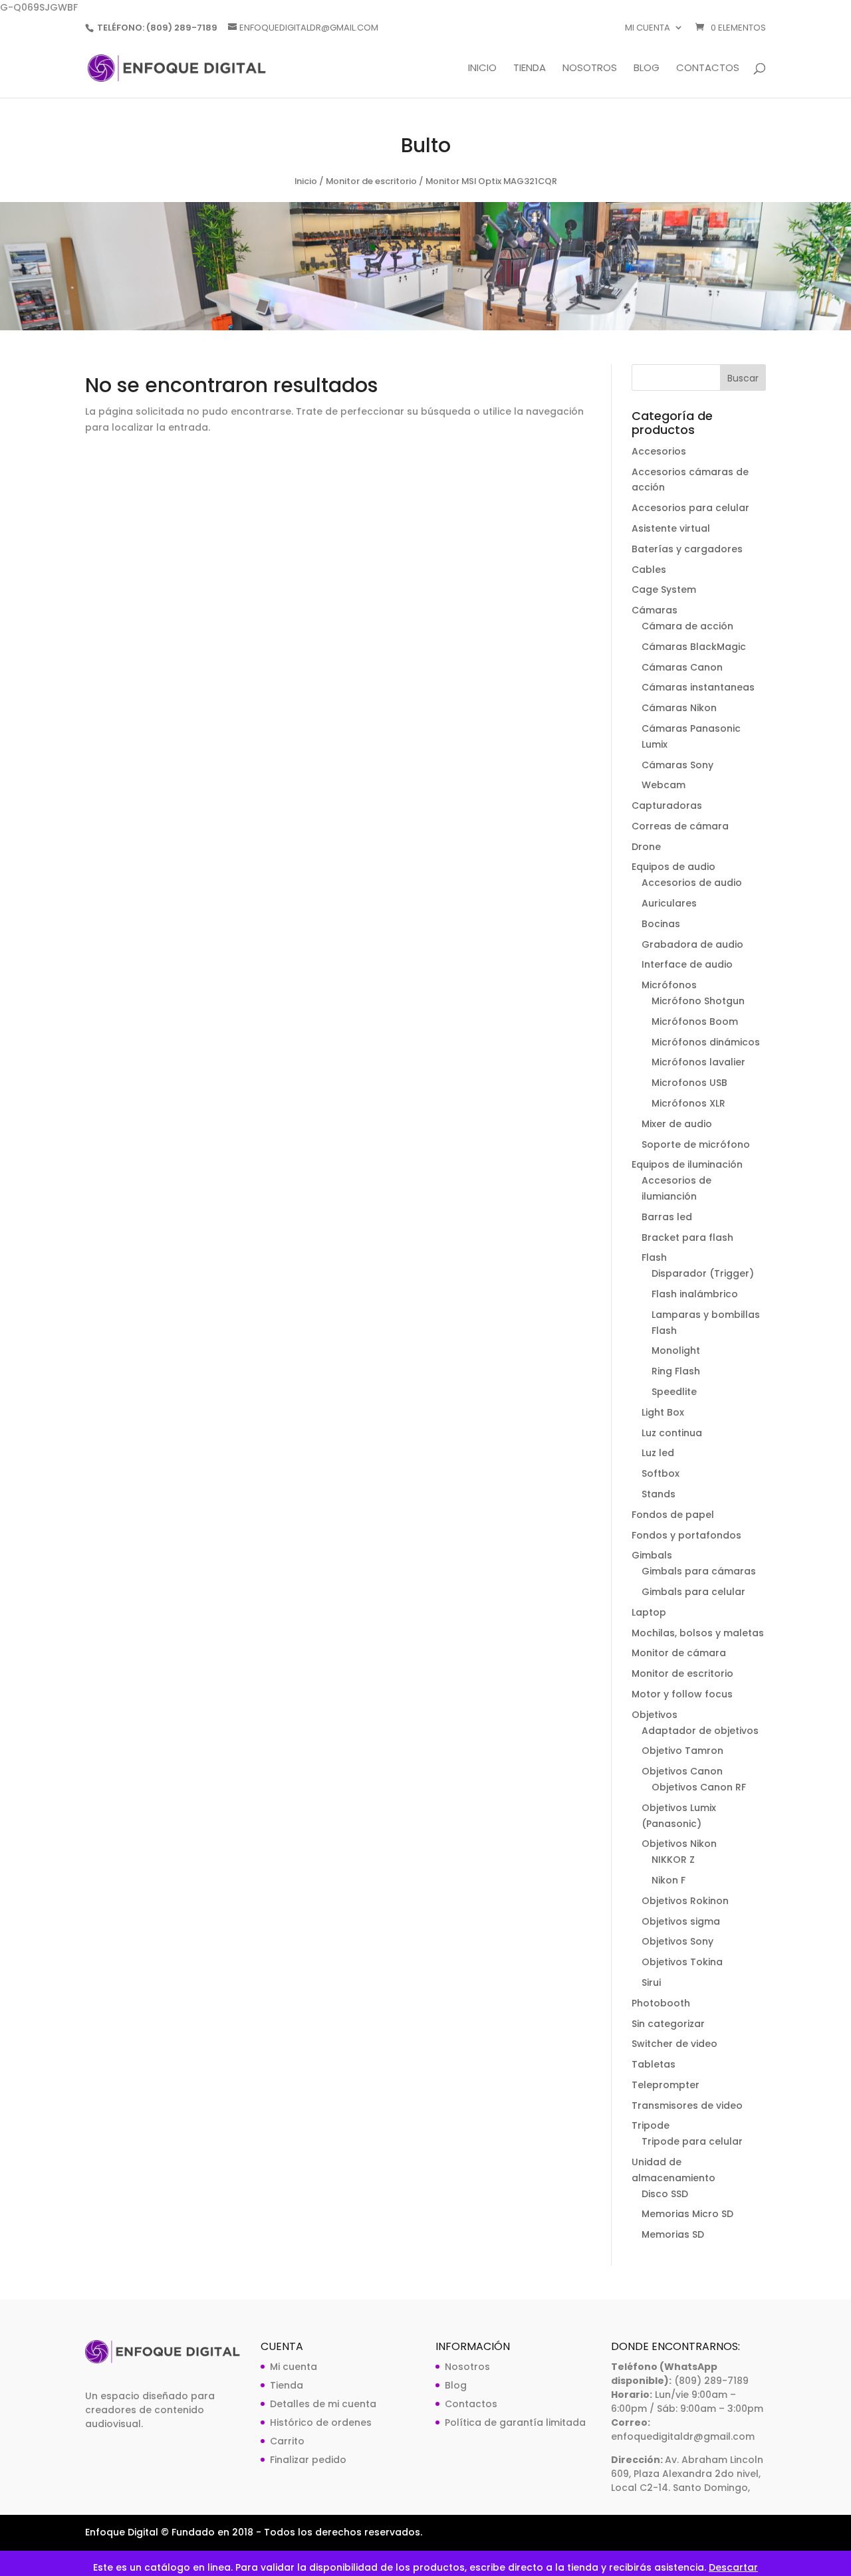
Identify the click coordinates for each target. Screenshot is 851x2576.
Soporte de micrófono (696, 1144)
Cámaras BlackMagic (694, 647)
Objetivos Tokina (682, 1962)
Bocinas (661, 924)
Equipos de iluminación (687, 1164)
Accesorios (659, 451)
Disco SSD (665, 2194)
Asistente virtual (671, 528)
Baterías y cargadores (687, 549)
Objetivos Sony (677, 1941)
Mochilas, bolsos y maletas (698, 1633)
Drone (646, 847)
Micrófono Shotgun (698, 1001)
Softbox (661, 1473)
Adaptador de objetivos (700, 1731)
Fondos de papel (673, 1515)
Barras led (667, 1217)
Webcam (664, 785)
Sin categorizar (668, 2024)
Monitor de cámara (679, 1653)
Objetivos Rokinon (685, 1901)
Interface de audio (687, 964)
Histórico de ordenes (321, 2422)
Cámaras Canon (682, 667)
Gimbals (652, 1555)
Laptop (649, 1612)
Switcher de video (674, 2044)
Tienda (530, 69)
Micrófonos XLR (688, 1103)
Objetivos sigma (681, 1921)
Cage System (664, 590)
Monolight (676, 1350)
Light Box (663, 1412)
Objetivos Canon (682, 1771)
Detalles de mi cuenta (323, 2404)
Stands (659, 1494)
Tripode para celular (692, 2141)
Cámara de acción (687, 626)
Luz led (658, 1453)
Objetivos (655, 1715)
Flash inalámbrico (695, 1294)
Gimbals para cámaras (699, 1571)
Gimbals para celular (693, 1592)
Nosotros (590, 69)
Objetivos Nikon (679, 1844)
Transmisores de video (687, 2105)
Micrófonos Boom (695, 1021)
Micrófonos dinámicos (706, 1042)
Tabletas (654, 2064)
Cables (649, 570)
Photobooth (661, 2003)
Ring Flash (676, 1371)
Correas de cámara (680, 826)
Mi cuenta (648, 29)
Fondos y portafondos (686, 1535)
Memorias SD (673, 2234)
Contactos (708, 69)
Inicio (482, 69)
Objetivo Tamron (682, 1751)
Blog (647, 69)
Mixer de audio (677, 1124)
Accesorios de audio (692, 883)
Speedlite (674, 1392)
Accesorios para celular (690, 508)
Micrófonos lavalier (698, 1062)
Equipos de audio (673, 867)
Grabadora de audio (692, 944)
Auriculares (669, 903)
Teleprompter (666, 2085)
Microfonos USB (689, 1083)
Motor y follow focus (682, 1694)
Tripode (651, 2125)
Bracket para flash (687, 1237)
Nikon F (669, 1880)
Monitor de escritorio (371, 181)
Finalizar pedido (308, 2460)
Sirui (651, 1983)
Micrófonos (669, 985)
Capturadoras (667, 805)
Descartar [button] (733, 2567)
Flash (654, 1257)
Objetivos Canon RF (699, 1787)
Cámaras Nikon (679, 708)
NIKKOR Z (673, 1860)
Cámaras (655, 610)
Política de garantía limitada (515, 2422)
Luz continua (672, 1433)
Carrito (287, 2441)
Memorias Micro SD (687, 2214)
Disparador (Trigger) (703, 1273)
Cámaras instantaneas (698, 687)
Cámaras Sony (677, 765)
